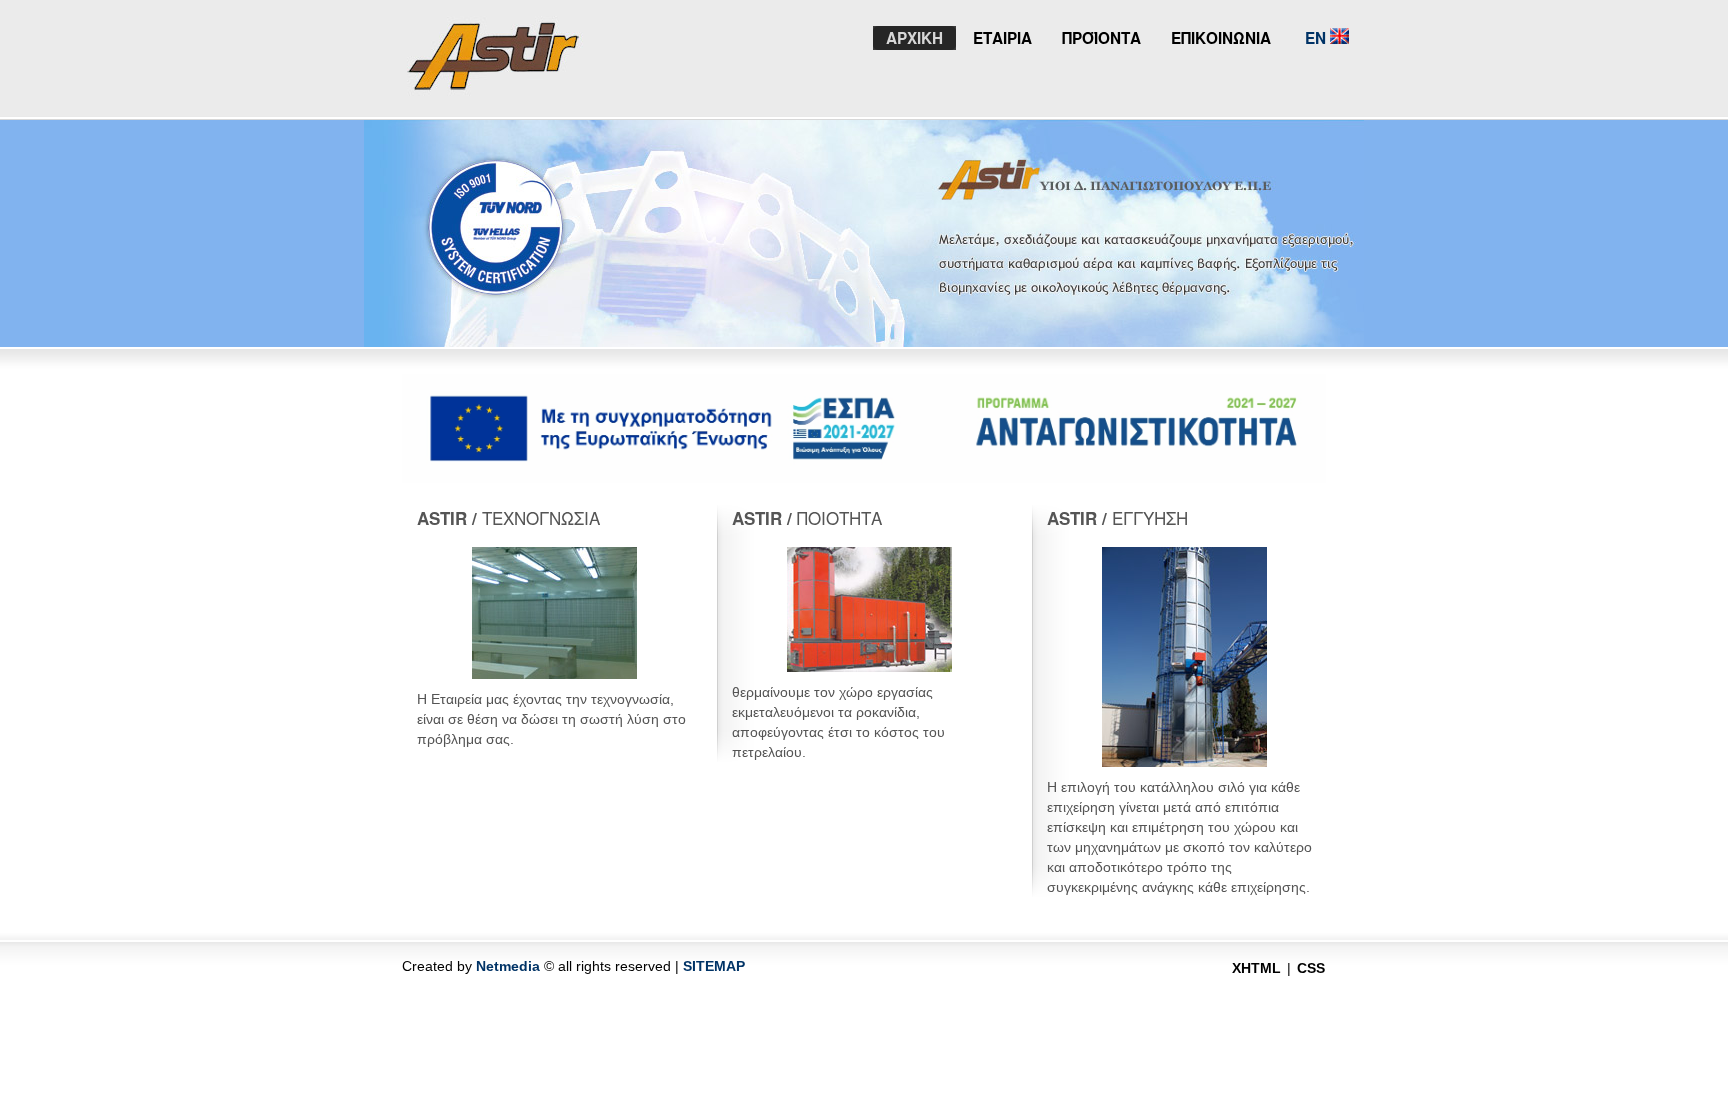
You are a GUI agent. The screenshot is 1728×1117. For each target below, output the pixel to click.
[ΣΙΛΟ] (494, 83)
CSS (1311, 968)
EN (1315, 38)
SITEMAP (714, 966)
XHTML (1256, 968)
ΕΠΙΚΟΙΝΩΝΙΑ (1221, 38)
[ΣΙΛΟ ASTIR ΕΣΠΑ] (864, 477)
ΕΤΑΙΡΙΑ (1002, 38)
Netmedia (508, 966)
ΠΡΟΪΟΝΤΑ (1101, 38)
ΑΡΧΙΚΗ (914, 38)
